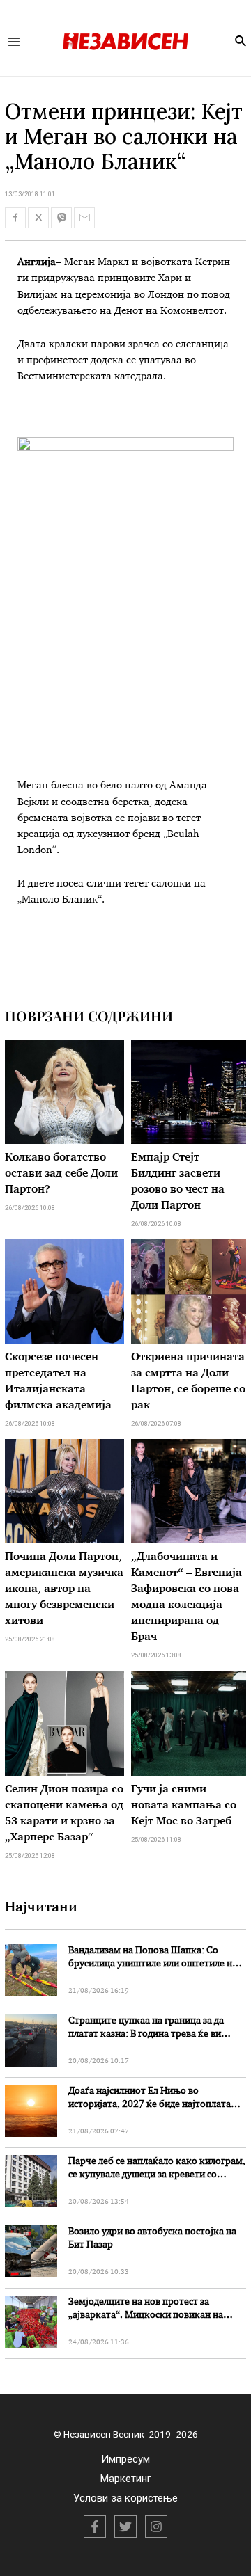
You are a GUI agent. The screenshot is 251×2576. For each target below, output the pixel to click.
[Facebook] (95, 2527)
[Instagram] (156, 2527)
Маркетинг (126, 2479)
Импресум (125, 2459)
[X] (125, 2527)
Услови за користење (125, 2498)
